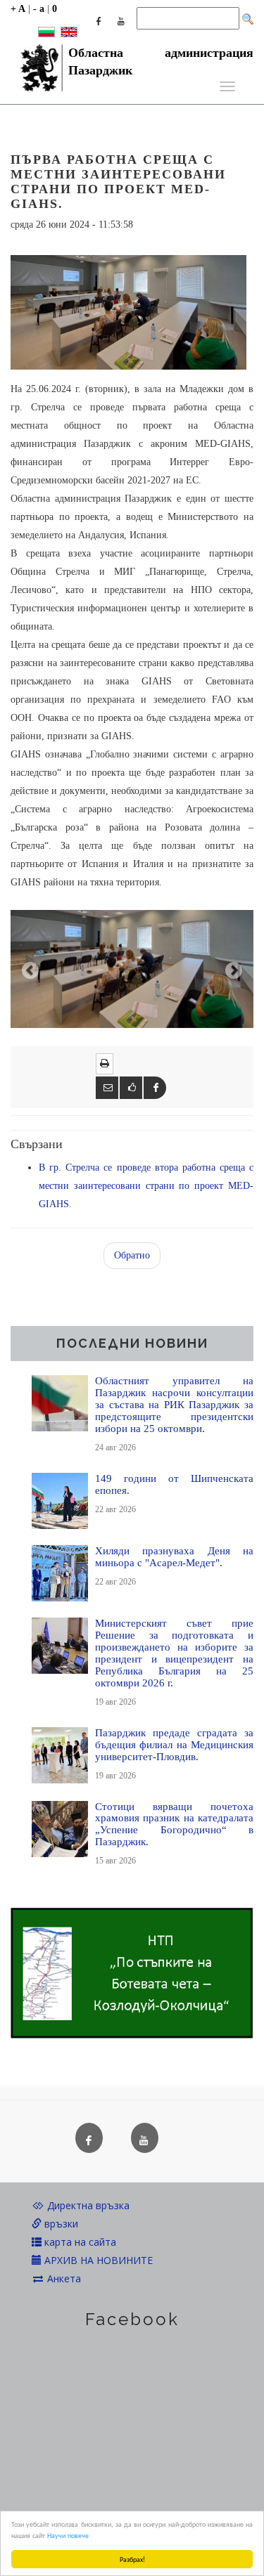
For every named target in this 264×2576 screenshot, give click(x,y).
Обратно (132, 1255)
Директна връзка (87, 2205)
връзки (60, 2224)
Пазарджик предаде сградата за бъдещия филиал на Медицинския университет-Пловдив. (174, 1744)
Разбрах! (132, 2559)
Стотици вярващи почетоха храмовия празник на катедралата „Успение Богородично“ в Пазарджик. (174, 1824)
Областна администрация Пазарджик (161, 57)
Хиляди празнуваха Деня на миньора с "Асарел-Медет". (174, 1556)
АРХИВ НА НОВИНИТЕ (97, 2260)
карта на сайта (79, 2242)
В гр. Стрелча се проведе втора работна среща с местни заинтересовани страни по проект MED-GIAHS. (146, 1186)
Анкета (63, 2278)
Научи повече (68, 2535)
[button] (29, 969)
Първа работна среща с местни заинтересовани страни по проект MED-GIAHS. (118, 182)
